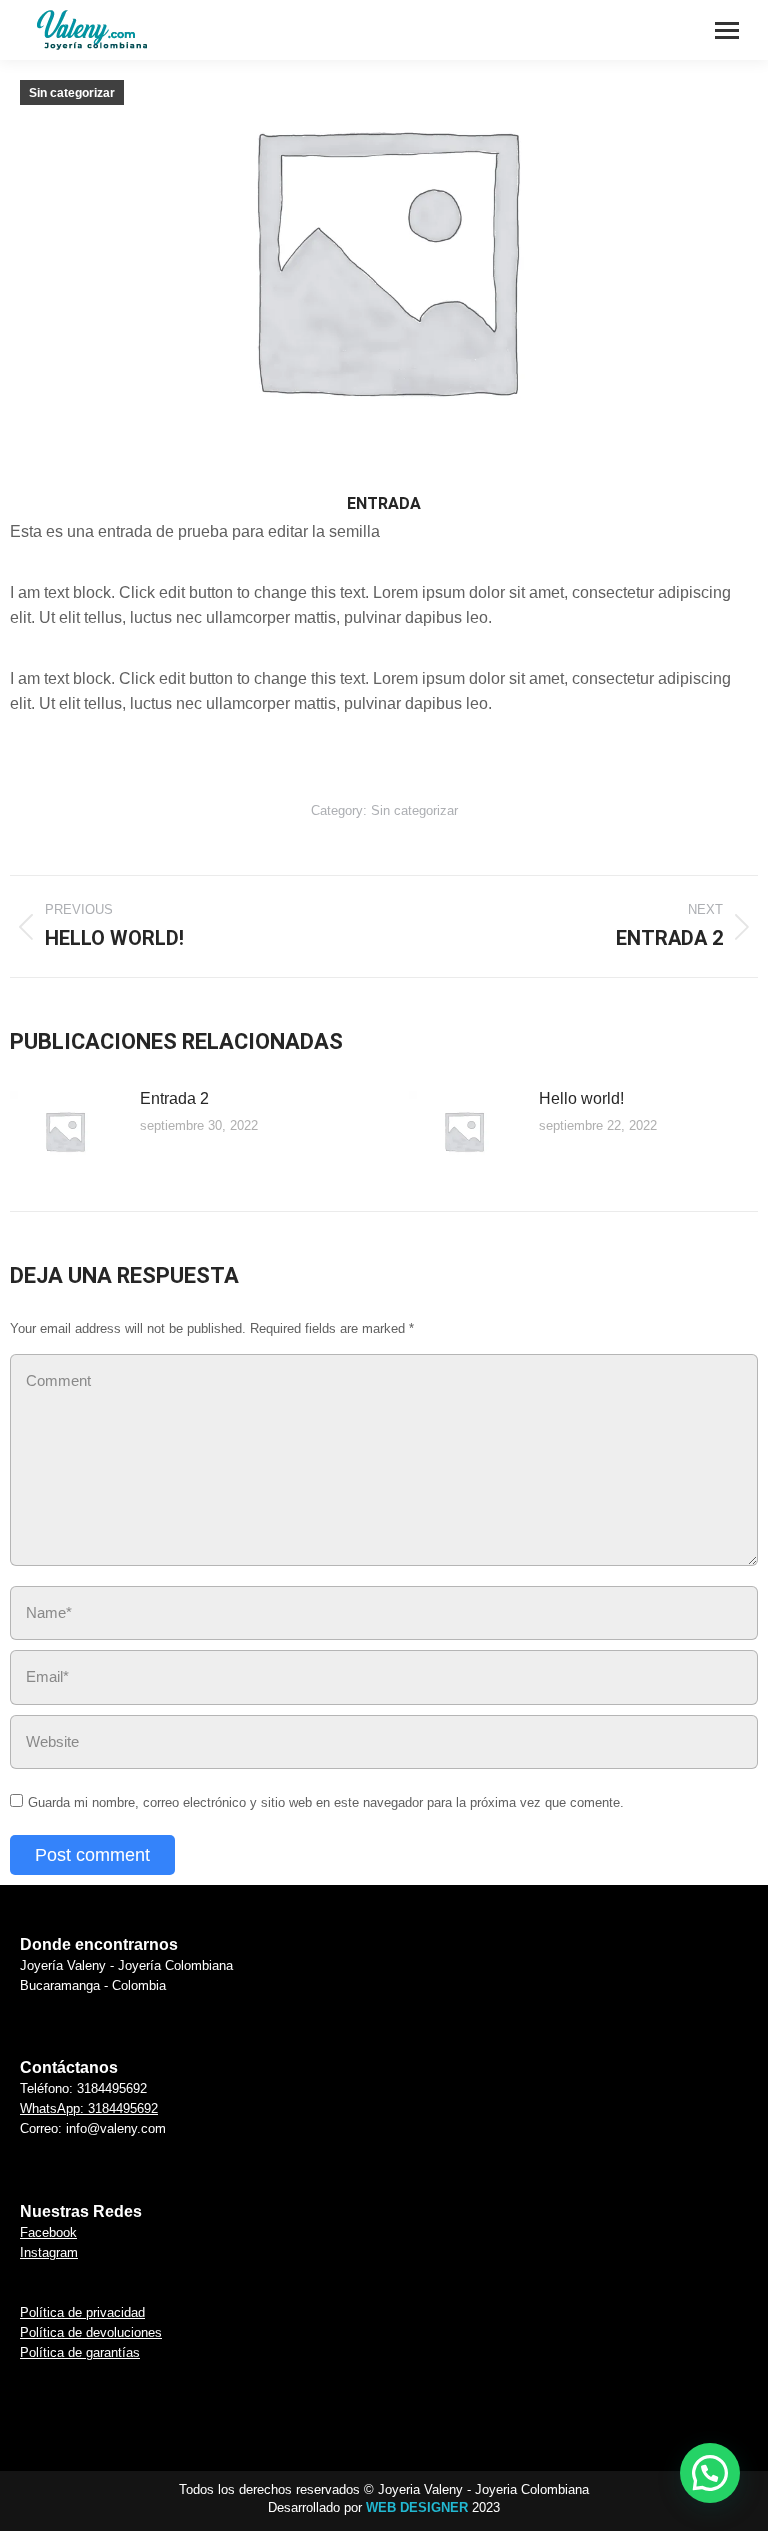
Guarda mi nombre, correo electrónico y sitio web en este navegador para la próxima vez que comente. (326, 1802)
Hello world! (581, 1098)
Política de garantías (80, 2352)
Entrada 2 (174, 1098)
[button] (710, 2473)
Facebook (48, 2232)
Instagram (49, 2252)
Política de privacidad (82, 2312)
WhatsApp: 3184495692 (89, 2108)
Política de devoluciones (91, 2332)
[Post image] (65, 1131)
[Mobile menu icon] (727, 30)
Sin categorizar (72, 93)
